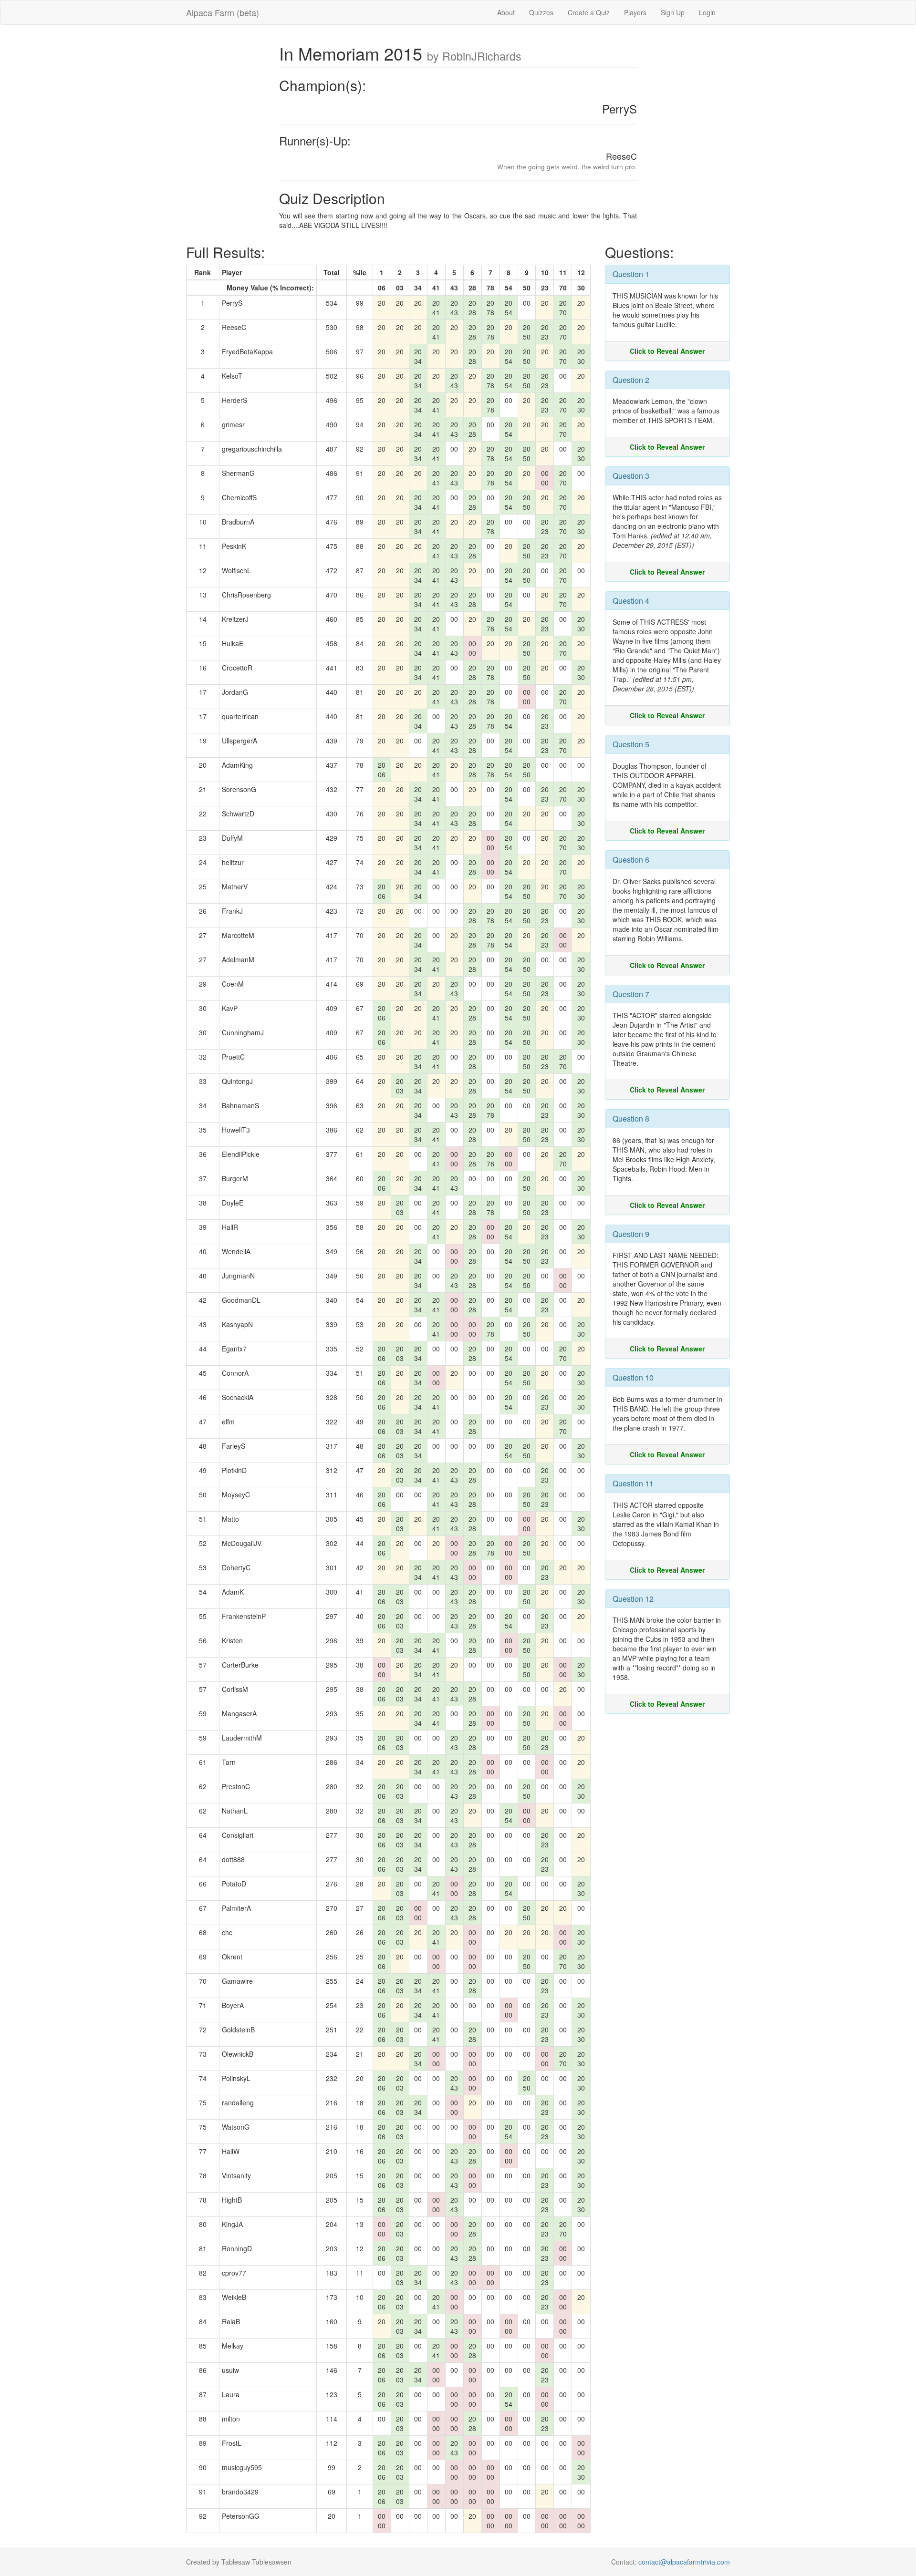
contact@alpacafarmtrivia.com (684, 2562)
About (506, 12)
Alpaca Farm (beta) (223, 12)
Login (707, 12)
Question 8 (631, 1118)
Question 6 (631, 860)
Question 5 (631, 744)
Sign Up (673, 12)
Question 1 (631, 274)
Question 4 (631, 601)
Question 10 (633, 1377)
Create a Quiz (589, 12)
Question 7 (631, 994)
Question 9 (631, 1234)
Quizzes (541, 12)
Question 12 (633, 1599)
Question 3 (631, 476)
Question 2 (631, 380)
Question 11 (633, 1483)
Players (635, 12)
